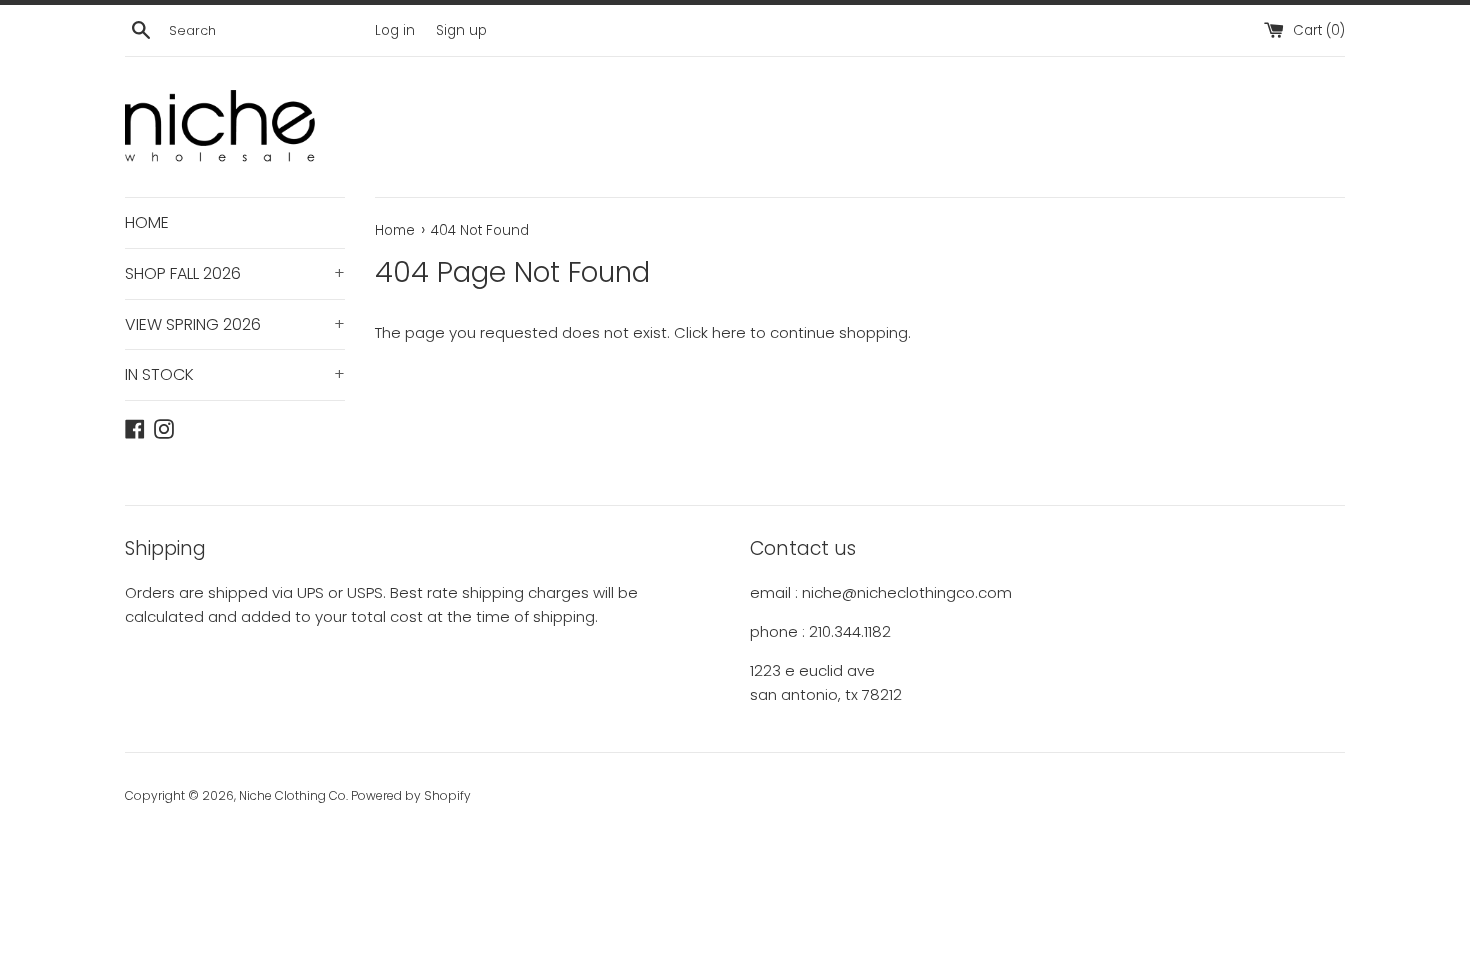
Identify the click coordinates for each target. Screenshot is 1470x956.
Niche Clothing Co (292, 795)
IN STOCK (235, 374)
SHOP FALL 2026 (235, 273)
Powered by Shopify (411, 795)
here (729, 332)
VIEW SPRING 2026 (235, 324)
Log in (395, 30)
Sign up (461, 30)
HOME (147, 222)
